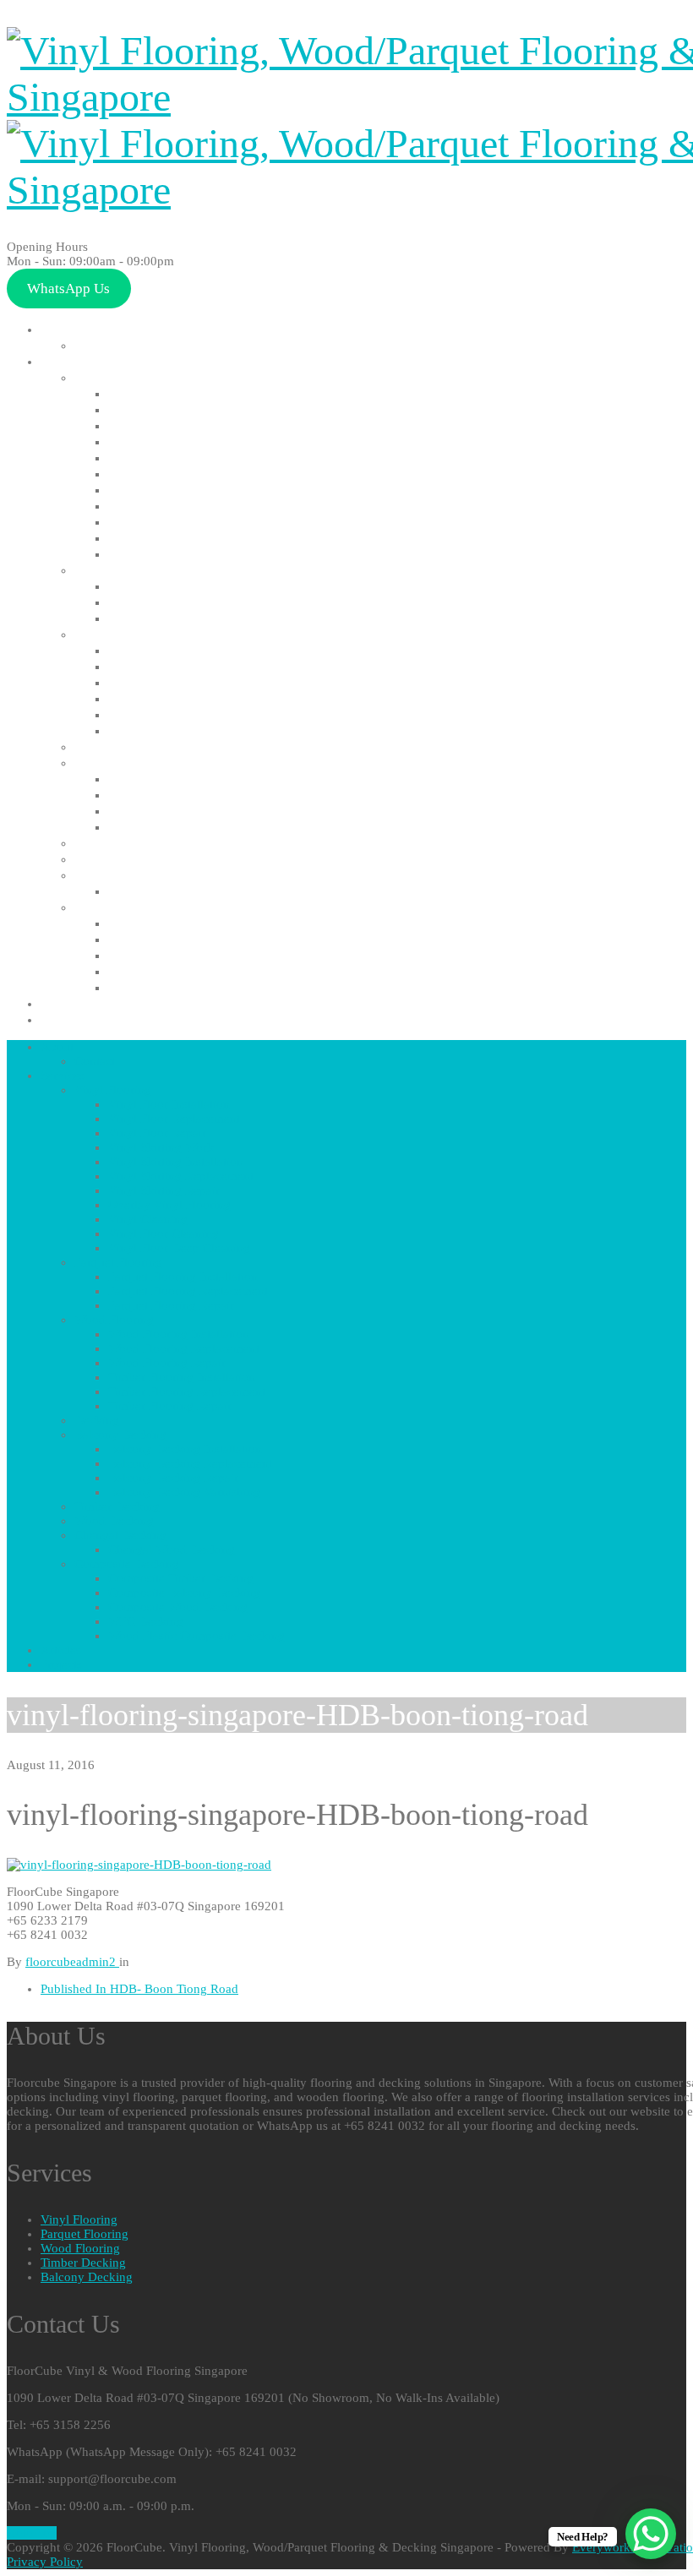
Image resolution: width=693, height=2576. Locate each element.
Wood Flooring (120, 634)
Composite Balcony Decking (196, 939)
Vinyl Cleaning (152, 522)
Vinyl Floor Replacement (183, 409)
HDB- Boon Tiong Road (139, 1989)
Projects (67, 1019)
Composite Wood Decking (189, 955)
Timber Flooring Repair (179, 730)
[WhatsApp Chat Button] (651, 2534)
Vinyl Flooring (117, 377)
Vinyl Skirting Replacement (191, 474)
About (60, 329)
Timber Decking (123, 843)
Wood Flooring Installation (192, 650)
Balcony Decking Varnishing (194, 827)
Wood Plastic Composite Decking (213, 987)
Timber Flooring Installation (196, 698)
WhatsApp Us (68, 289)
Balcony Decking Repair (180, 811)
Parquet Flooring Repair (182, 618)
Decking (99, 746)
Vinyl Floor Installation (179, 393)
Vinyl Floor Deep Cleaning (186, 554)
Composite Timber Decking (193, 923)
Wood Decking (119, 859)
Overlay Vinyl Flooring (175, 506)
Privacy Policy (45, 2562)
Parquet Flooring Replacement (202, 602)
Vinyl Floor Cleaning (170, 538)
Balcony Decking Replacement (201, 795)
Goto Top (32, 2533)
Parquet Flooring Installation (198, 586)
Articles (65, 1003)
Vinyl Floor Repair (162, 425)
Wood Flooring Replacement (196, 666)
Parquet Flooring (127, 570)
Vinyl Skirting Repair (170, 490)
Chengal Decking (126, 875)
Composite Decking (135, 907)
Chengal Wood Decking (180, 891)
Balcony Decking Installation (197, 779)
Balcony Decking (126, 762)
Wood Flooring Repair (175, 682)
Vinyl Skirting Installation (187, 457)
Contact (101, 345)
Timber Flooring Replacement (200, 714)
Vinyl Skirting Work (167, 441)
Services (67, 361)
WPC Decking (149, 971)
